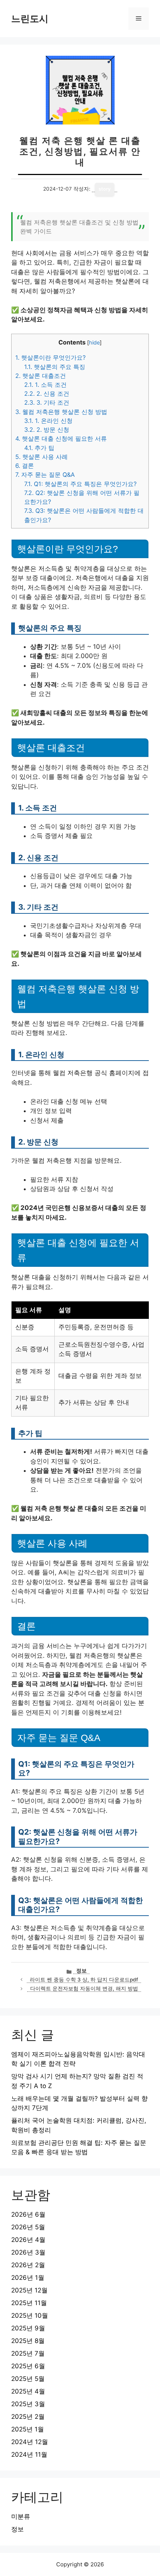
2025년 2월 (28, 2417)
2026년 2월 (28, 2265)
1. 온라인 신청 (48, 421)
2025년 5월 (28, 2379)
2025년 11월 (29, 2303)
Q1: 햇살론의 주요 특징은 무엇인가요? (80, 484)
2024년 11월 (29, 2454)
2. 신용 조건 (47, 394)
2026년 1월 (28, 2278)
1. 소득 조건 (45, 385)
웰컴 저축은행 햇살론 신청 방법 (61, 412)
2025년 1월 (28, 2429)
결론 (25, 466)
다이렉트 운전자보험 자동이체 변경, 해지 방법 (84, 1988)
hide (94, 343)
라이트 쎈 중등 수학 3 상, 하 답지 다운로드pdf (84, 1980)
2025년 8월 (28, 2341)
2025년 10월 (30, 2316)
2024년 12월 (30, 2442)
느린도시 (30, 19)
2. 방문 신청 (47, 430)
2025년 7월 (28, 2353)
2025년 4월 (28, 2391)
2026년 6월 (28, 2214)
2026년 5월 (28, 2227)
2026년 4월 (28, 2240)
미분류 (21, 2517)
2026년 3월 (28, 2252)
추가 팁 (39, 448)
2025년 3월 (28, 2404)
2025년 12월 (29, 2290)
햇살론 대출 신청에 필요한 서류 (61, 438)
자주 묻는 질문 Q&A (45, 475)
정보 (81, 1971)
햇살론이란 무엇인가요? (50, 357)
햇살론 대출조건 (41, 376)
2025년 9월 (28, 2328)
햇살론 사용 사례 (41, 457)
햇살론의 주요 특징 (55, 367)
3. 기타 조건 (47, 402)
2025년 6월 (28, 2366)
